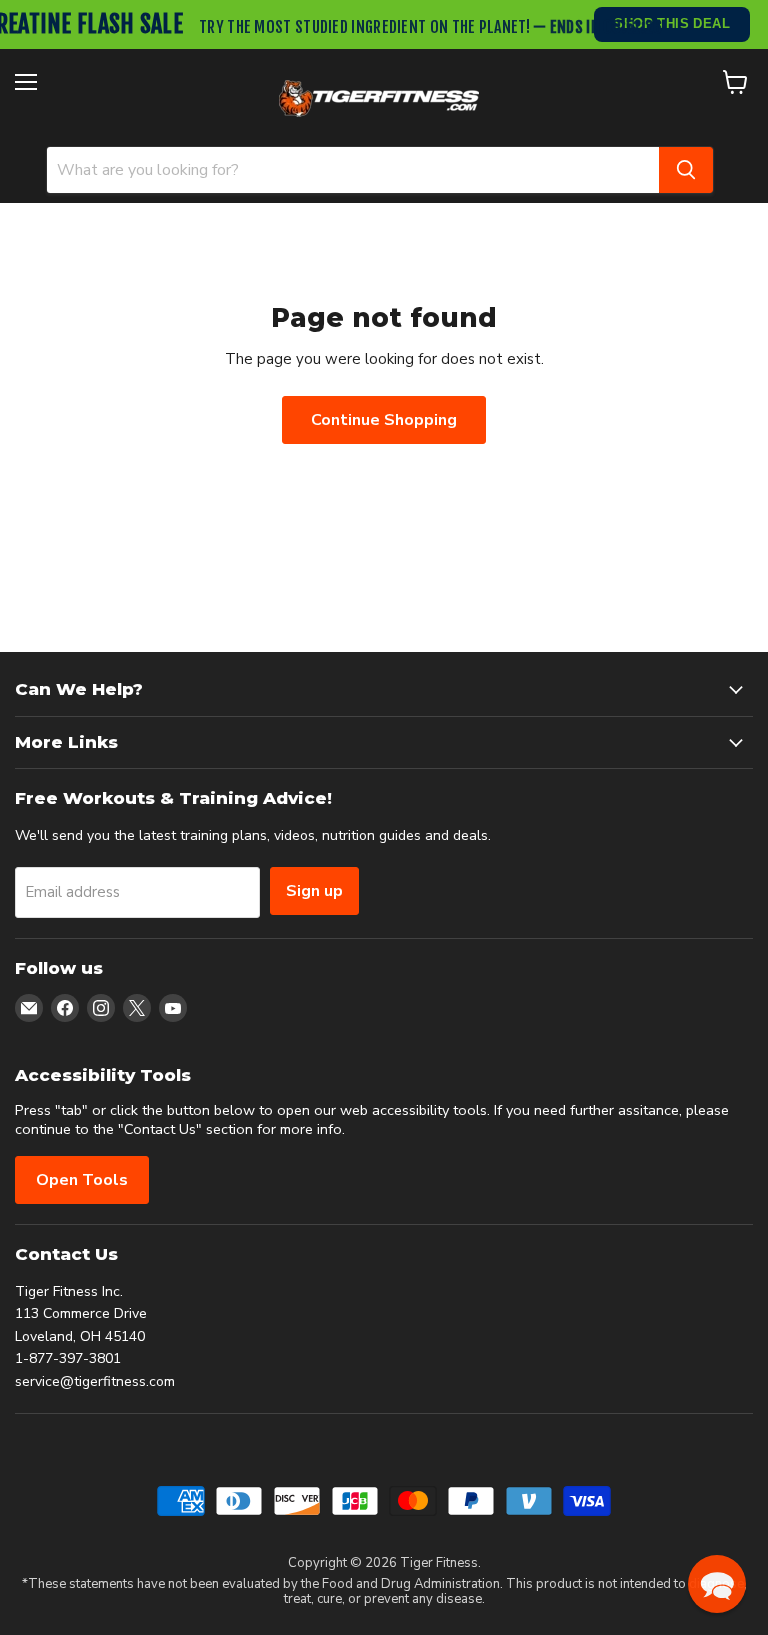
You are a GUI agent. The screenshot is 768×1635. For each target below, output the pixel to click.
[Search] (686, 170)
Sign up (314, 891)
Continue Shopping (384, 420)
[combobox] (353, 170)
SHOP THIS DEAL (672, 23)
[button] (717, 1584)
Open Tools (82, 1180)
